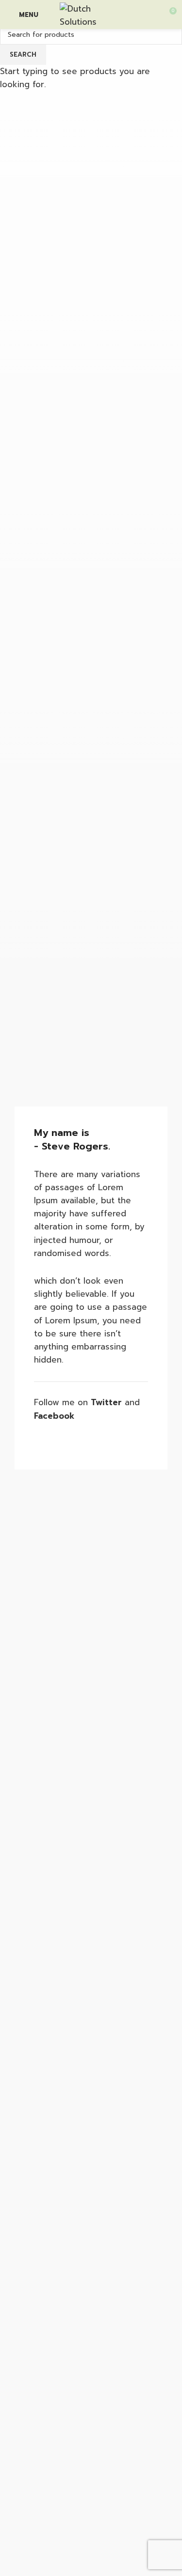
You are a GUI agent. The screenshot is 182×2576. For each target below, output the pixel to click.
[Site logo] (91, 14)
